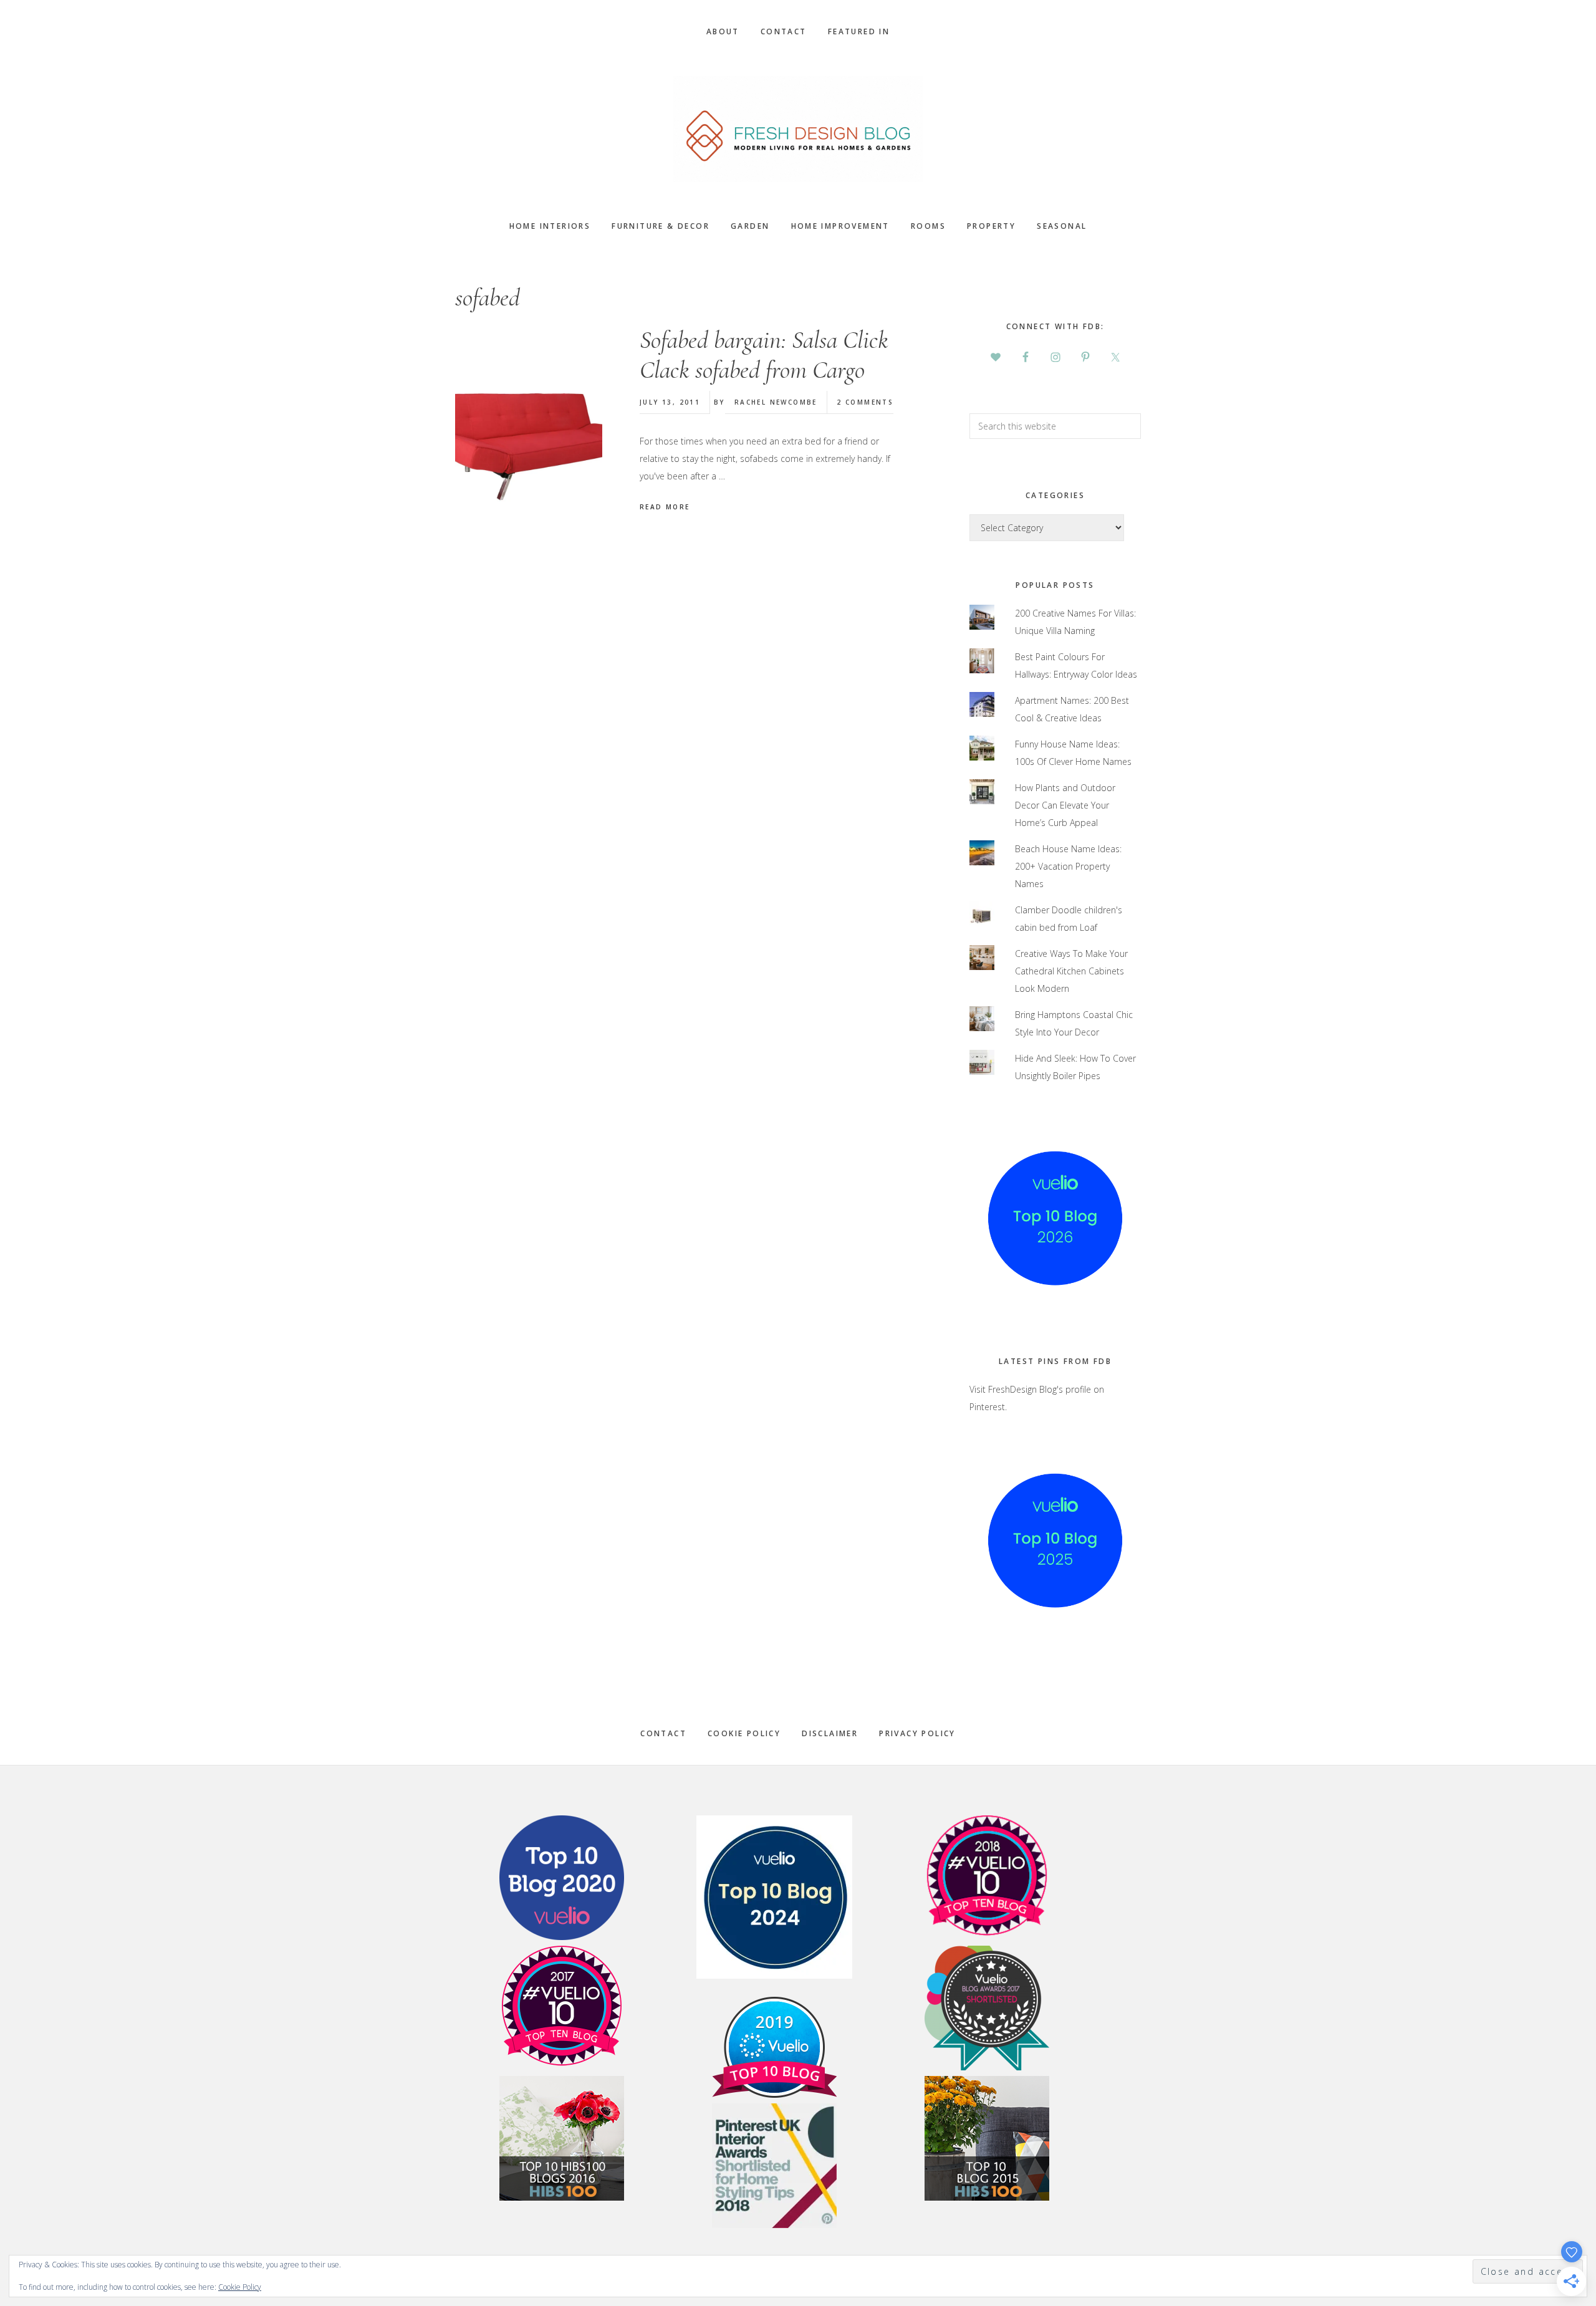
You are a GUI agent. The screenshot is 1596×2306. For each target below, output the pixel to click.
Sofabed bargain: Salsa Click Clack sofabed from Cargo (764, 355)
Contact (663, 1733)
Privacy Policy (917, 1733)
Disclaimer (830, 1733)
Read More (665, 507)
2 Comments (865, 402)
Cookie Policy (744, 1733)
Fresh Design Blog (798, 129)
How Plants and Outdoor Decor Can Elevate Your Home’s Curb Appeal (1065, 805)
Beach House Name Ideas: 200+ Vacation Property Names (1068, 866)
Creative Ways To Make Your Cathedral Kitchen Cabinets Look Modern (1071, 971)
